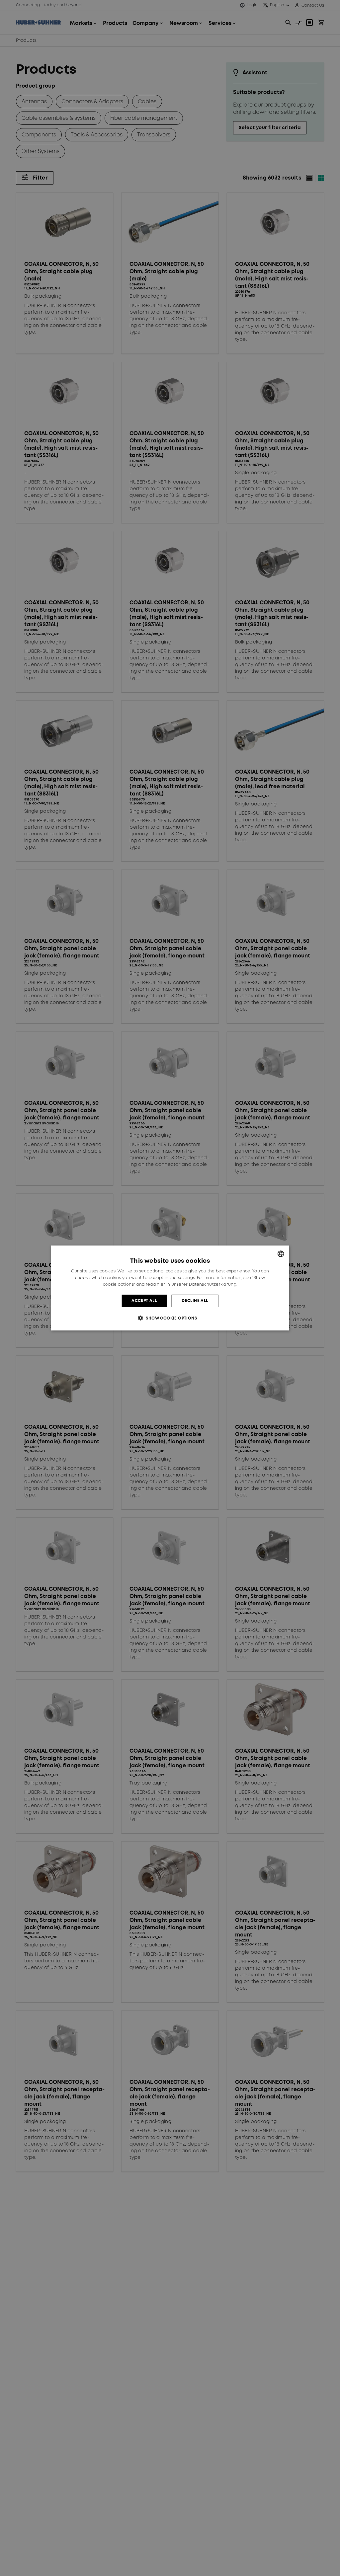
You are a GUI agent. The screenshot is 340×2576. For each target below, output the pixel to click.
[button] (170, 1318)
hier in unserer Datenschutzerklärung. (197, 1285)
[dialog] (170, 1288)
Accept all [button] (144, 1301)
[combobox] (281, 1254)
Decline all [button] (195, 1301)
